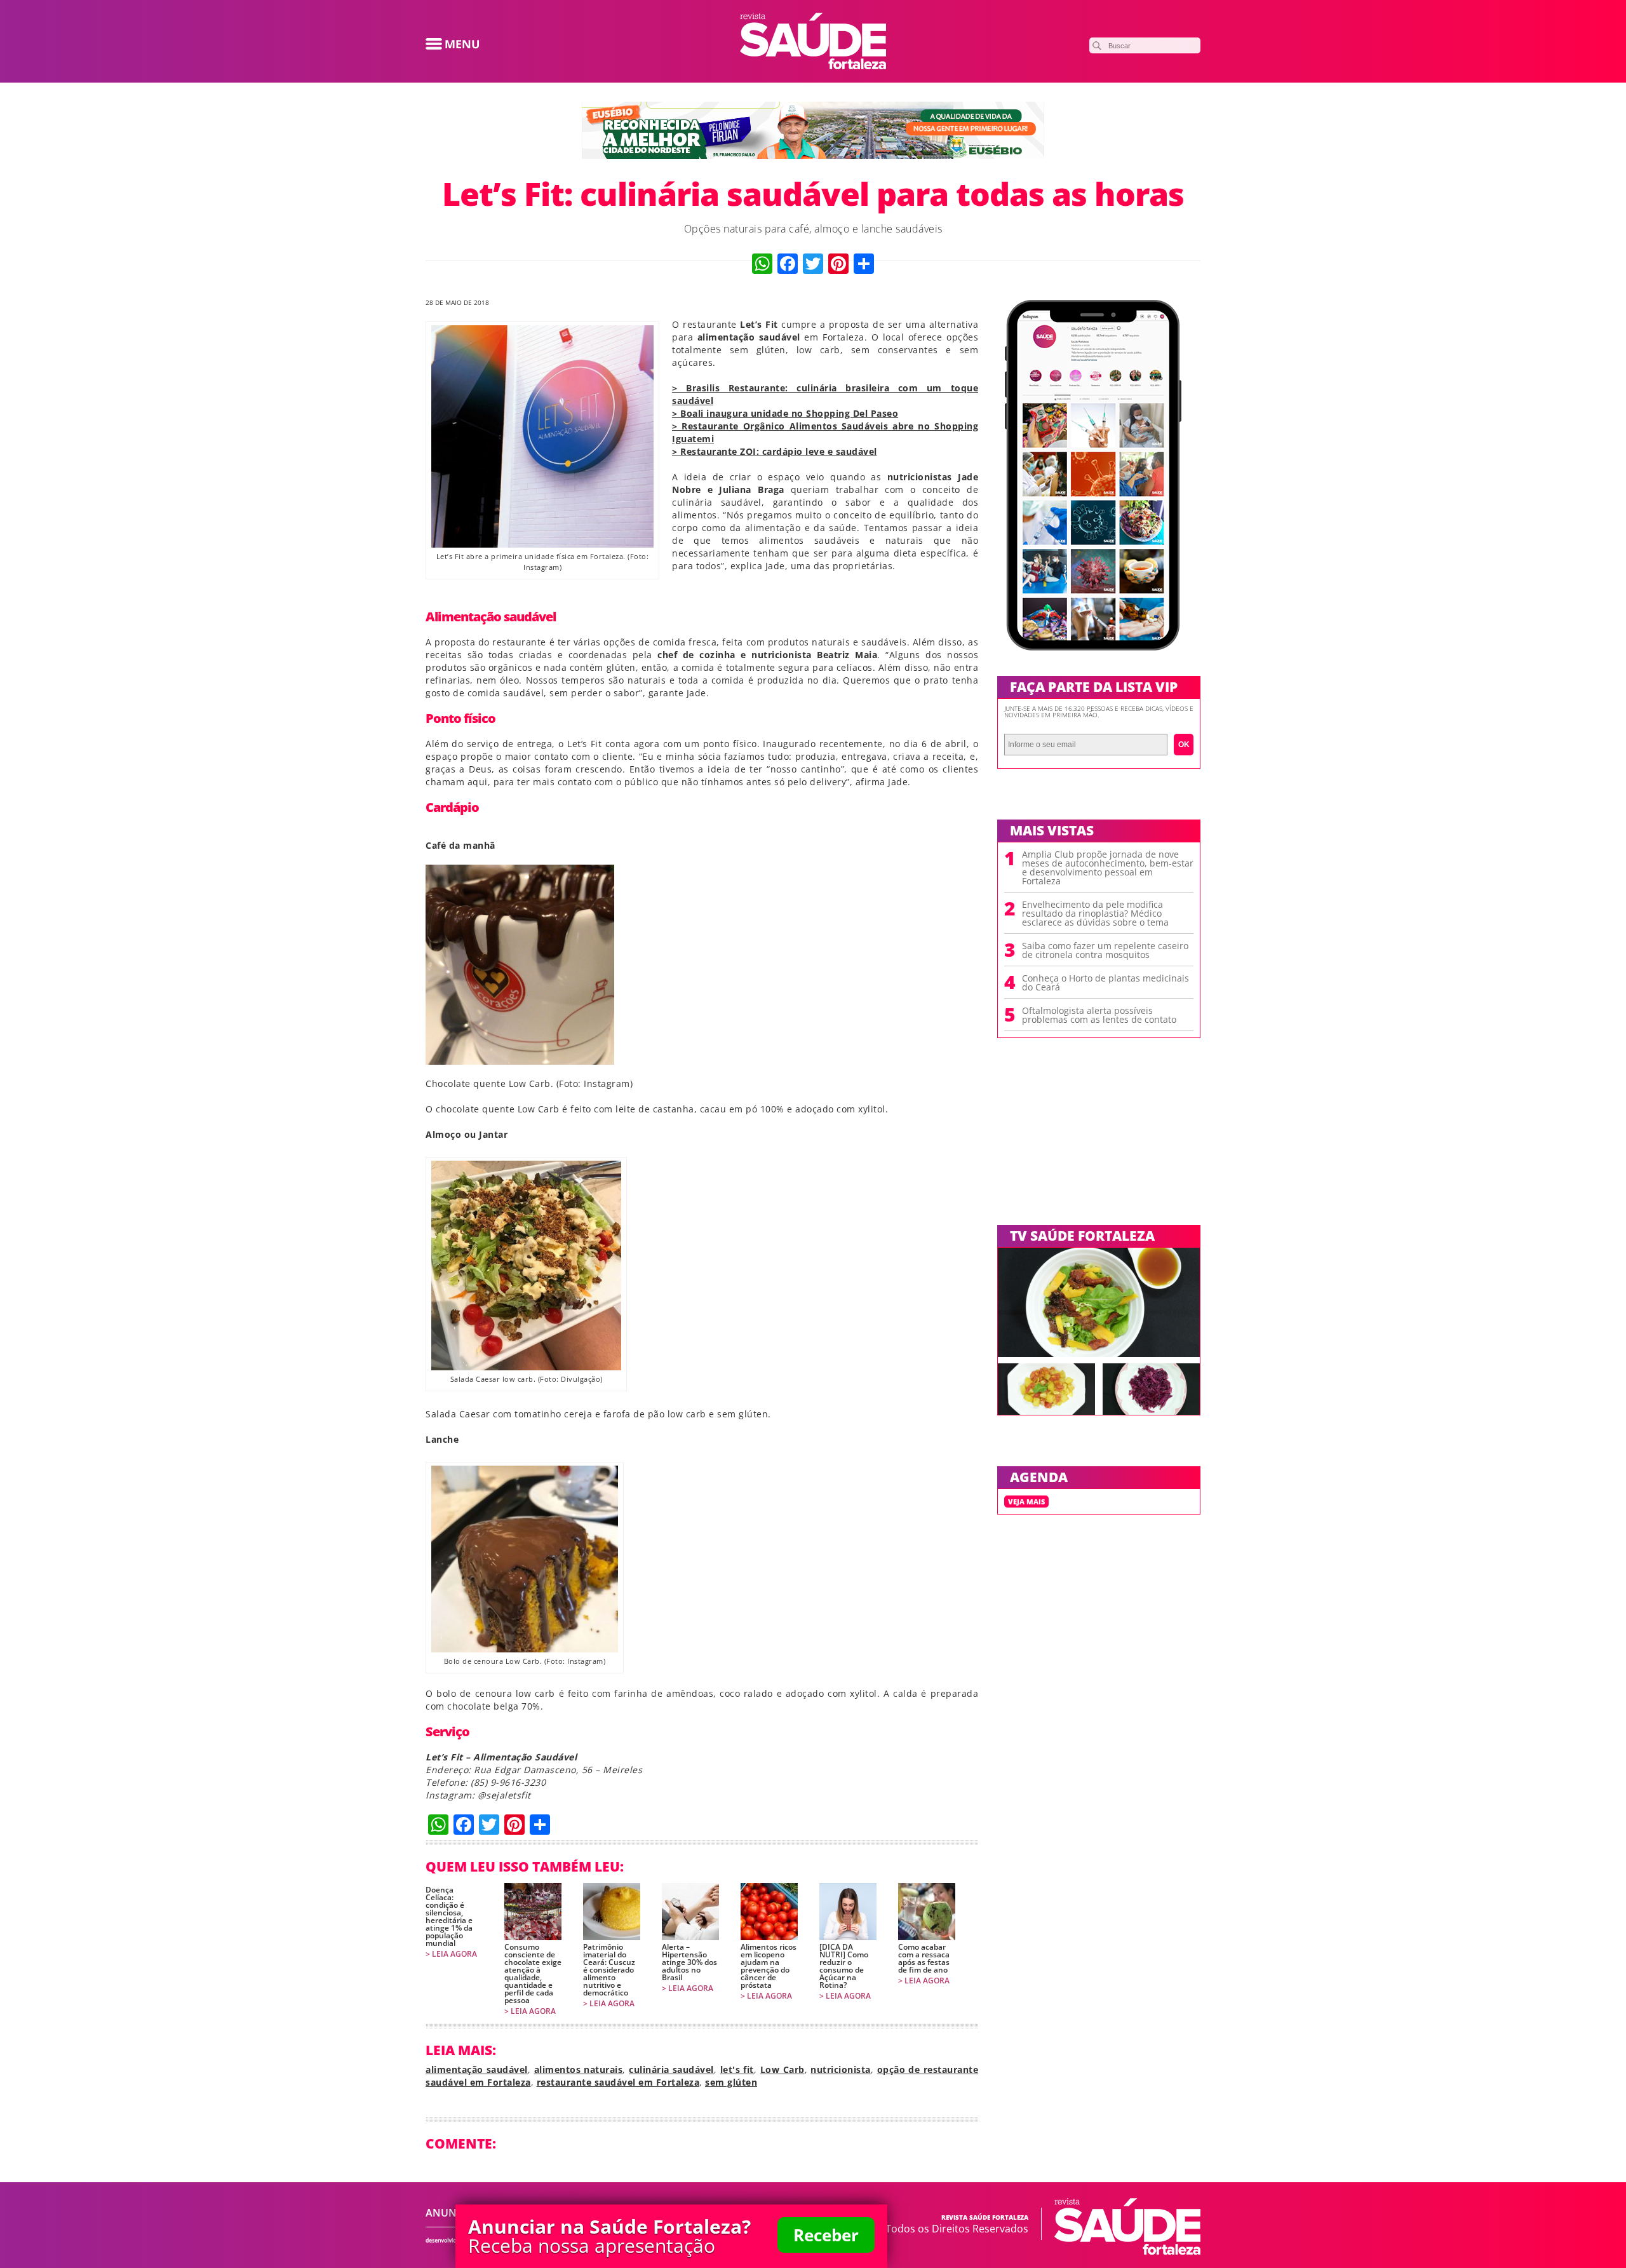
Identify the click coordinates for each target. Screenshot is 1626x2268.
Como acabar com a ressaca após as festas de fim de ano (924, 1959)
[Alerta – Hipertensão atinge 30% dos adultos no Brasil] (690, 1912)
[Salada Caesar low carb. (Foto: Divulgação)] (526, 1367)
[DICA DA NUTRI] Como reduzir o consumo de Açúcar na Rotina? (844, 1966)
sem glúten (731, 2082)
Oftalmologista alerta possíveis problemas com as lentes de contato (1099, 1015)
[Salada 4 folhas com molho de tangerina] (1099, 1353)
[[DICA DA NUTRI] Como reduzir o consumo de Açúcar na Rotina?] (848, 1912)
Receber (826, 2235)
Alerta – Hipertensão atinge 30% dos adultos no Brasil (689, 1962)
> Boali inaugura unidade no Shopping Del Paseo (785, 413)
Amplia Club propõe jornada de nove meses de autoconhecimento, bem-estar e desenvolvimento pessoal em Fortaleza (1108, 868)
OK (1184, 745)
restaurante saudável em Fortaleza (618, 2082)
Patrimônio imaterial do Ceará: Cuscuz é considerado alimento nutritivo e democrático (609, 1970)
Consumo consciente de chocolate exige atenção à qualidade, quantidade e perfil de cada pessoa (533, 1974)
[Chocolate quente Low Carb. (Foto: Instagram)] (520, 1061)
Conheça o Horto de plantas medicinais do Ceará (1105, 983)
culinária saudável (671, 2069)
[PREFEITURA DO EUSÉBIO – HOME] (813, 155)
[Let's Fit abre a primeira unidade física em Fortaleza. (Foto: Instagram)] (542, 544)
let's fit (737, 2069)
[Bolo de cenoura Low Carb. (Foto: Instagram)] (525, 1649)
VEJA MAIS (1026, 1502)
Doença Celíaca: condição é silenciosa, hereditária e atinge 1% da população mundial (449, 1917)
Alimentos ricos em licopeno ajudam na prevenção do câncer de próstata (769, 1966)
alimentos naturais (579, 2069)
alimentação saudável (477, 2069)
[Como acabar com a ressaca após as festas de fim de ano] (927, 1912)
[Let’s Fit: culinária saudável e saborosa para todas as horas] (813, 65)
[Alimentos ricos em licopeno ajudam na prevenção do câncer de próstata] (769, 1912)
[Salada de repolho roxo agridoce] (1151, 1411)
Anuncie (449, 2213)
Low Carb (783, 2069)
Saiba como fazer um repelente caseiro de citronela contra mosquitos (1105, 950)
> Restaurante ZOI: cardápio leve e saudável (775, 451)
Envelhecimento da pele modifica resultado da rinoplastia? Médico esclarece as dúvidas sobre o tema (1095, 914)
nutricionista (841, 2069)
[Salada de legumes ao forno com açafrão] (1046, 1411)
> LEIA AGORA (451, 1954)
